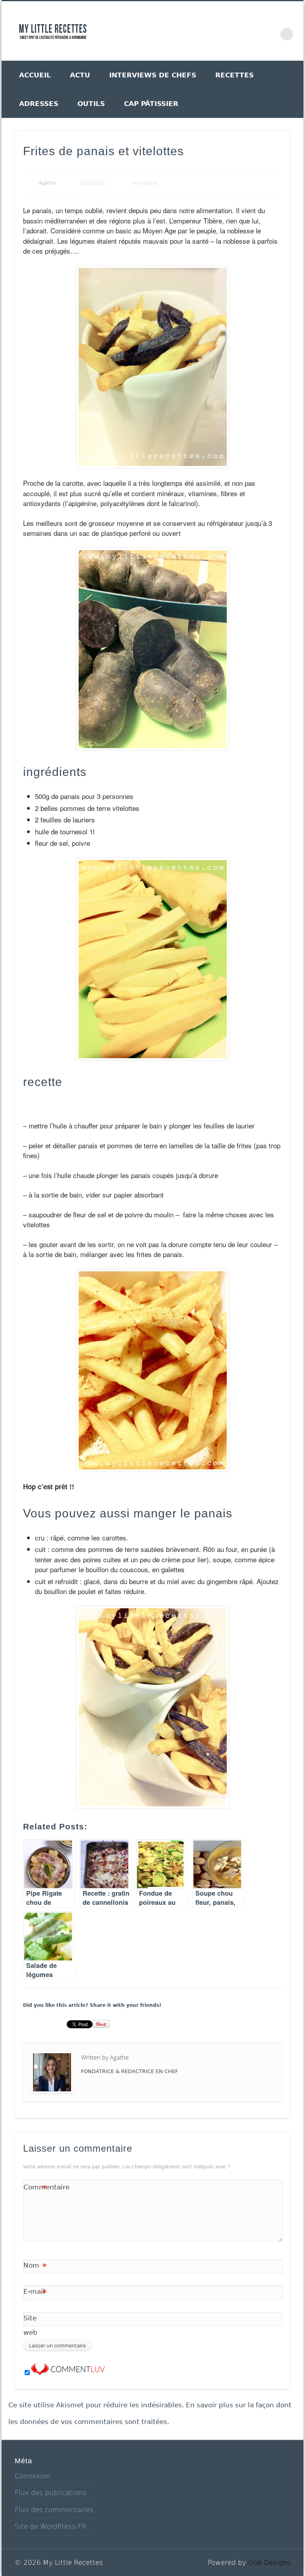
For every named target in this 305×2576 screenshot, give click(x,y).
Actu (80, 75)
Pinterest (219, 31)
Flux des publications (50, 2493)
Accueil (35, 75)
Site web (30, 2325)
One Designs (269, 2563)
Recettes (235, 75)
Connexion (33, 2476)
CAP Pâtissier (151, 104)
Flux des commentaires (54, 2510)
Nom (35, 2267)
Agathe (47, 183)
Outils (91, 104)
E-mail (35, 2293)
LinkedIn (270, 31)
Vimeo (236, 31)
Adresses (39, 104)
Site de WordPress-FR (51, 2526)
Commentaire (35, 2189)
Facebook (185, 31)
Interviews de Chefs (153, 75)
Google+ (253, 31)
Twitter (202, 31)
